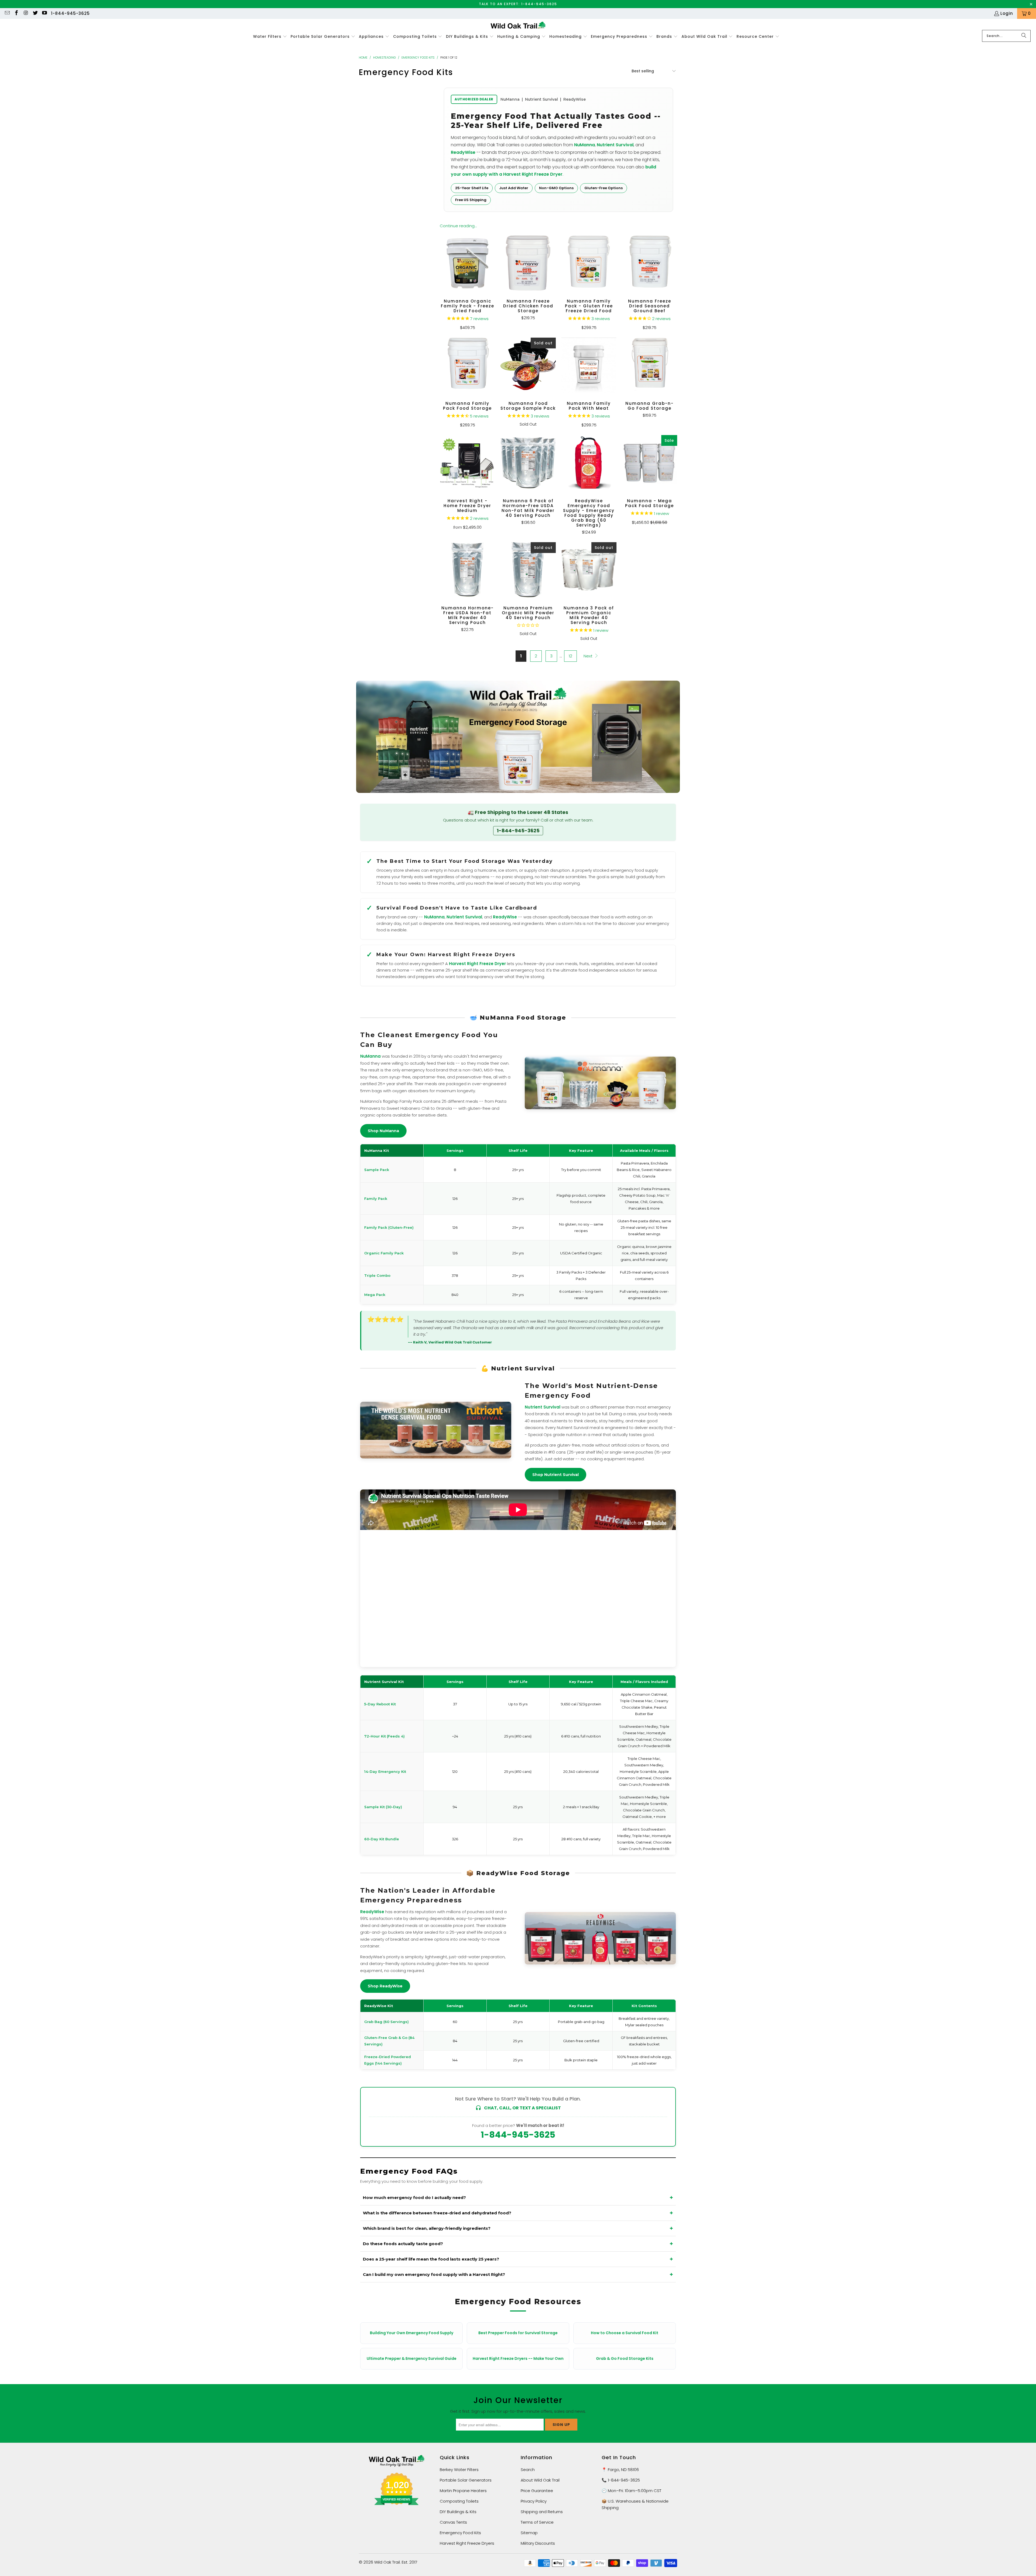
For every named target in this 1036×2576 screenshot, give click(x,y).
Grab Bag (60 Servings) (386, 2022)
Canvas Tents (453, 2522)
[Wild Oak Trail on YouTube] (44, 13)
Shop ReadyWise (385, 1986)
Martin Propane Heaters (463, 2491)
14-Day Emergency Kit (385, 1771)
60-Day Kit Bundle (382, 1839)
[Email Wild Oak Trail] (7, 13)
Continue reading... (458, 226)
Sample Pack (377, 1170)
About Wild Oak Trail (540, 2480)
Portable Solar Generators (466, 2480)
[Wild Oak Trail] (518, 26)
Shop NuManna (383, 1131)
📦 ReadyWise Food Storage (518, 1873)
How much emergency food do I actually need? (414, 2197)
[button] (270, 37)
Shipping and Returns (542, 2512)
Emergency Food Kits (460, 2533)
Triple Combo (377, 1275)
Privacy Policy (534, 2501)
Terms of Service (537, 2522)
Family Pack (376, 1199)
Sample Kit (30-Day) (383, 1807)
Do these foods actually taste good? (403, 2244)
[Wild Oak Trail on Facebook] (16, 13)
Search (528, 2470)
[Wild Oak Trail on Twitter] (35, 13)
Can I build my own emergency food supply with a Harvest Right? (434, 2274)
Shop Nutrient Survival (556, 1475)
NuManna (585, 145)
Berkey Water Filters (459, 2470)
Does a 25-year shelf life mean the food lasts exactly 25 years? (431, 2259)
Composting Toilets (459, 2501)
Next (589, 656)
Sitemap (529, 2533)
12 (570, 656)
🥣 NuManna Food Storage (518, 1018)
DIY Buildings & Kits (458, 2512)
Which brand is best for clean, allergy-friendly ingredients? (427, 2228)
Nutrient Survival (615, 145)
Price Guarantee (537, 2491)
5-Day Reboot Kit (380, 1704)
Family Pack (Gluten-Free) (389, 1227)
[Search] (1024, 36)
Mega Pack (375, 1295)
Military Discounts (538, 2543)
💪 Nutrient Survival (518, 1368)
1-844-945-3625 (70, 13)
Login (1007, 13)
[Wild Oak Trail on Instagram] (25, 13)
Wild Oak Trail (387, 2562)
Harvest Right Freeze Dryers (467, 2543)
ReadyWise (463, 152)
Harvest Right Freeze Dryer (477, 964)
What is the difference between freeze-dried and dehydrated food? (437, 2213)
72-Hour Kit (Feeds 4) (384, 1736)
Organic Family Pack (384, 1253)
